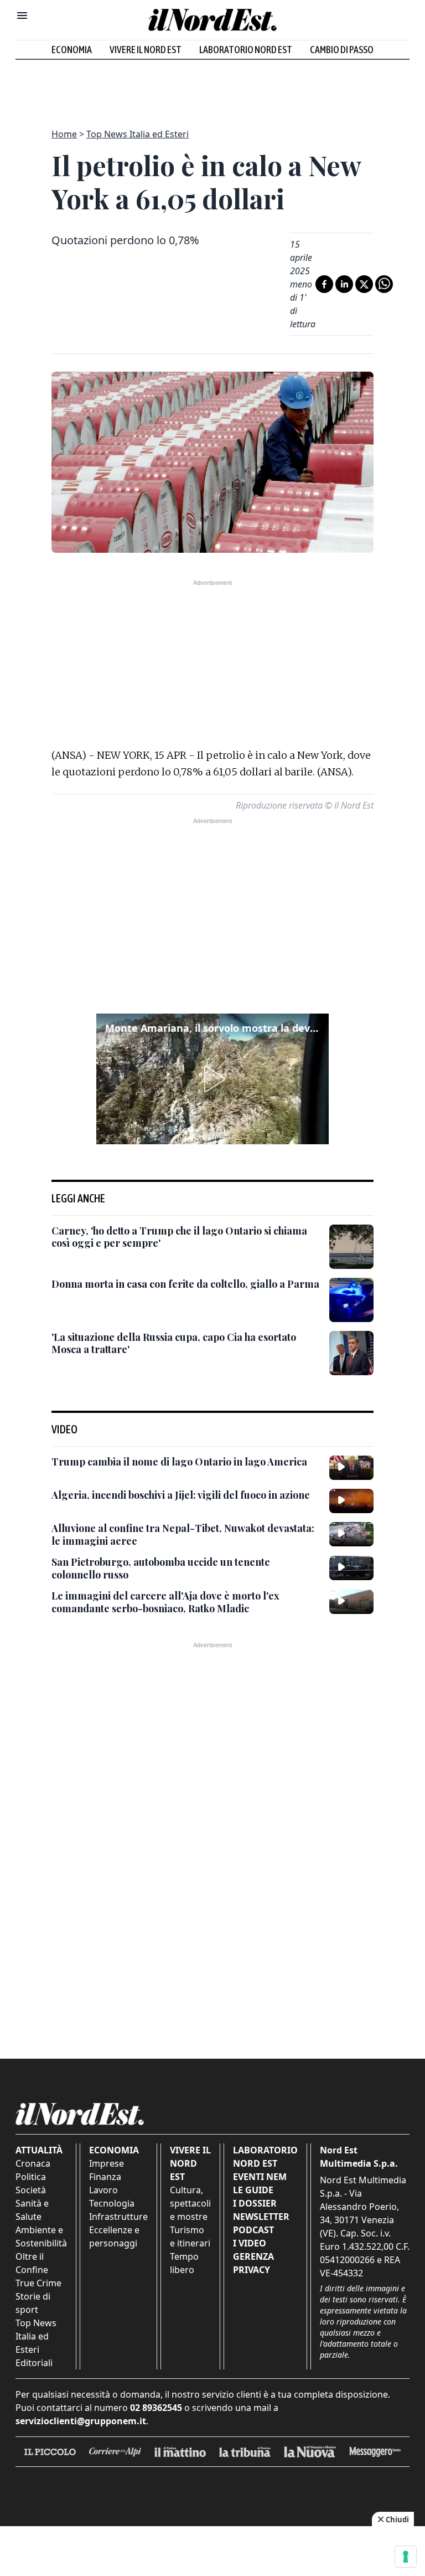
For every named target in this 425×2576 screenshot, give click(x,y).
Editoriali (34, 2363)
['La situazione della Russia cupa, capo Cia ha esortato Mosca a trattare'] (351, 1353)
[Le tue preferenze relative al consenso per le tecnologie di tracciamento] (406, 2557)
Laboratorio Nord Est (246, 50)
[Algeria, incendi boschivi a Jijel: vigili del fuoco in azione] (351, 1501)
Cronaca (33, 2163)
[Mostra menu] (22, 16)
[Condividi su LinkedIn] (344, 284)
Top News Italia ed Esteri (138, 134)
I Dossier (255, 2203)
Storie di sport (33, 2303)
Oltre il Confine (32, 2263)
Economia (72, 50)
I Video (250, 2243)
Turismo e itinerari (190, 2236)
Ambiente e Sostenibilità (41, 2236)
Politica (31, 2177)
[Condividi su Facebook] (324, 284)
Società (31, 2190)
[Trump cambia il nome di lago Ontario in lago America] (351, 1468)
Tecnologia (112, 2203)
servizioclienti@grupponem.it (81, 2421)
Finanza (105, 2177)
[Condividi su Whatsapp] (384, 284)
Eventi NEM (260, 2177)
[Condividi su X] (364, 284)
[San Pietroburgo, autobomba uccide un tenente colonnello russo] (351, 1568)
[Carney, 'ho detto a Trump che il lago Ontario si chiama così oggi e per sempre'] (351, 1247)
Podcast (253, 2230)
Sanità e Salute (32, 2210)
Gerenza (253, 2256)
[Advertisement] (212, 88)
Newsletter (261, 2217)
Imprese (107, 2163)
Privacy (252, 2270)
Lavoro (103, 2190)
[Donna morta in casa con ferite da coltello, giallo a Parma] (351, 1300)
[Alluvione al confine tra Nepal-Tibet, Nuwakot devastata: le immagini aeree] (351, 1534)
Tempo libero (184, 2263)
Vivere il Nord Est (146, 50)
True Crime (38, 2283)
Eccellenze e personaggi (114, 2236)
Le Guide (253, 2190)
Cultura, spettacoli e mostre (190, 2203)
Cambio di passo (342, 50)
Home (64, 134)
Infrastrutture (118, 2217)
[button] (212, 1079)
